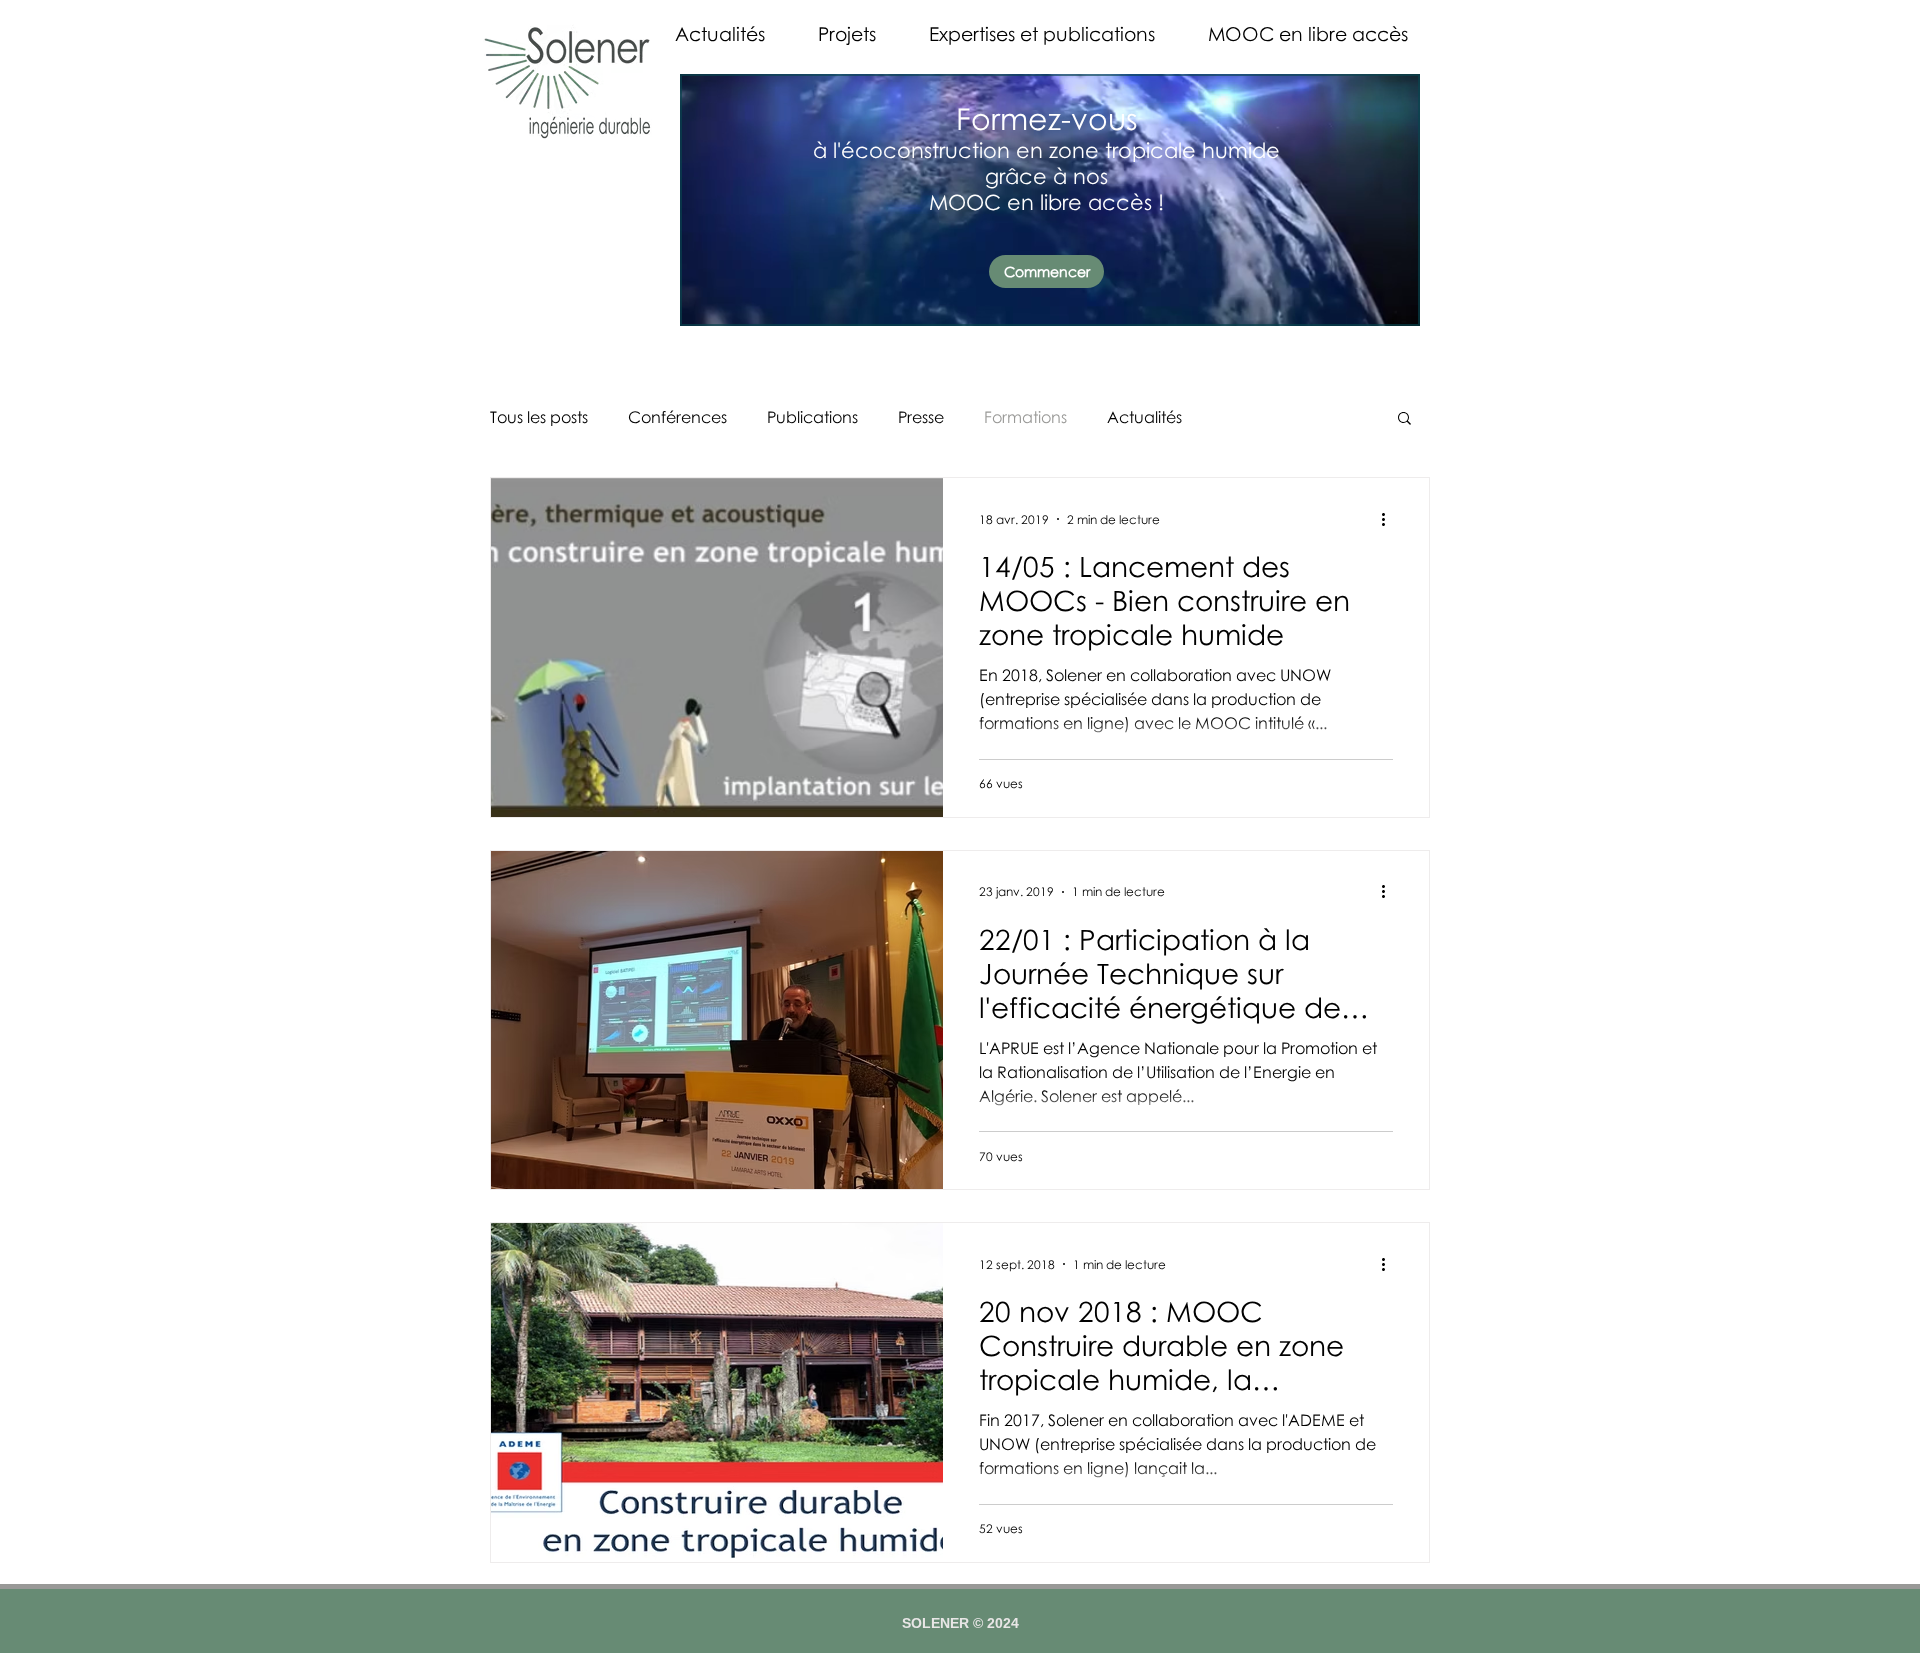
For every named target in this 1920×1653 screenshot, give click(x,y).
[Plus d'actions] (1390, 519)
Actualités (1144, 417)
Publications (812, 417)
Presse (921, 417)
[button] (1404, 419)
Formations (1025, 417)
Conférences (677, 417)
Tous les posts (539, 417)
